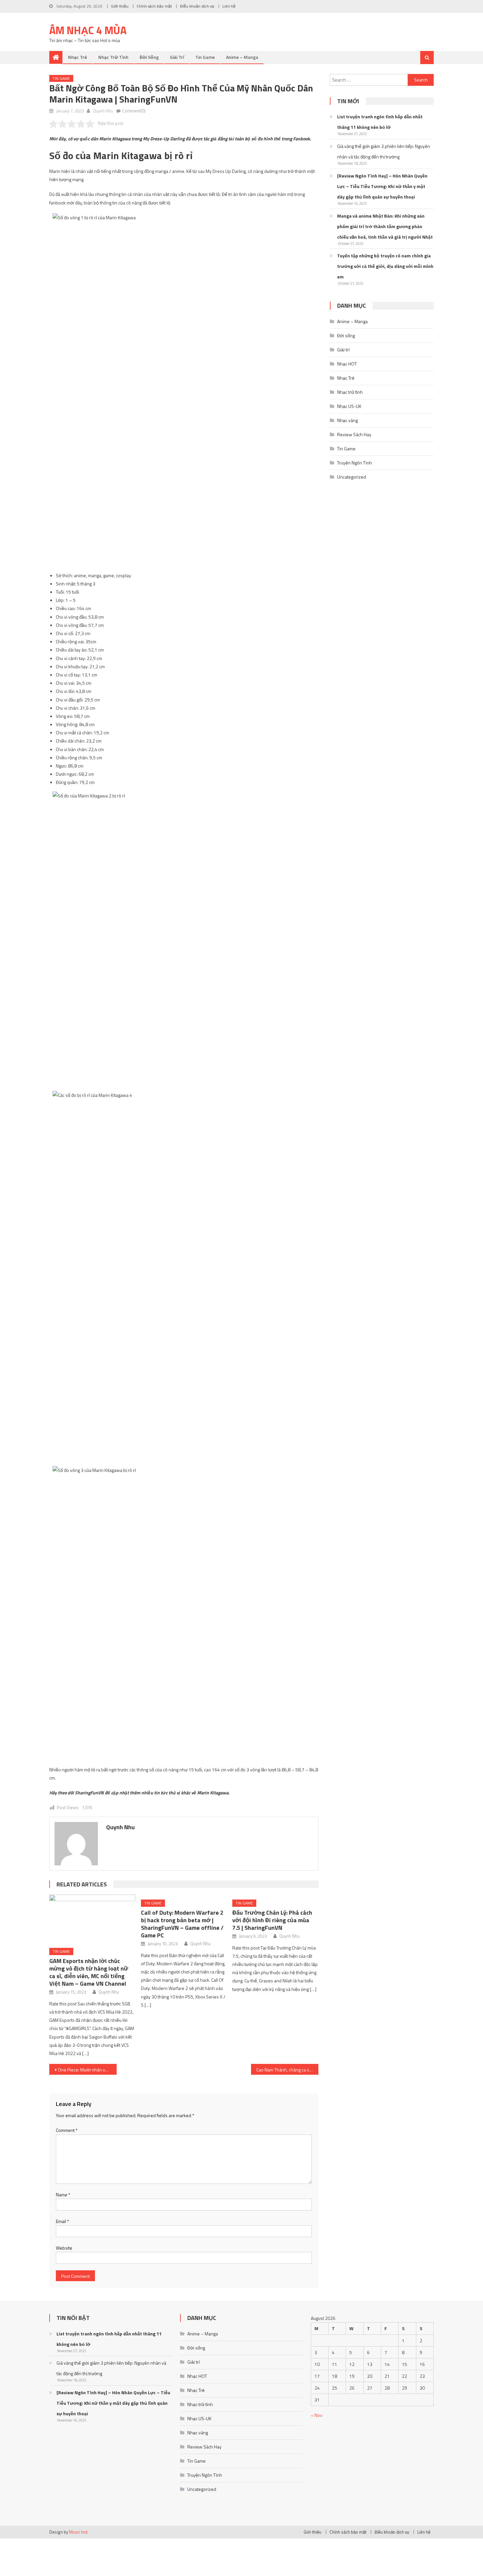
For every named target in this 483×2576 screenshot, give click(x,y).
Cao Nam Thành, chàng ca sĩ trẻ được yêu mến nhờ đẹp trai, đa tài (287, 2070)
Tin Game (205, 57)
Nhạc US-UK (349, 406)
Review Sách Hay (354, 434)
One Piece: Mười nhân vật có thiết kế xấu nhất (87, 2070)
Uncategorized (352, 477)
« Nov (317, 2415)
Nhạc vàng (347, 420)
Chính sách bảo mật (154, 6)
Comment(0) (134, 111)
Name (63, 2195)
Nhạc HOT (347, 364)
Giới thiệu (120, 6)
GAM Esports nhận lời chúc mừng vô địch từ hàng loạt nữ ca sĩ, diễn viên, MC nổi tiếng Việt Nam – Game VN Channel (89, 1972)
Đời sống (149, 57)
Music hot (78, 2532)
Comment (67, 2130)
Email (62, 2221)
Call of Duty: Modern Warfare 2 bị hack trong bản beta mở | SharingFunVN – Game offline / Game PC (182, 1924)
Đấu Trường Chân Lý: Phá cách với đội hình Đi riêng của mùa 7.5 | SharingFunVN (272, 1920)
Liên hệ (229, 6)
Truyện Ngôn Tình (355, 463)
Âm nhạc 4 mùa (88, 30)
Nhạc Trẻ (78, 57)
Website (64, 2248)
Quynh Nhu (103, 111)
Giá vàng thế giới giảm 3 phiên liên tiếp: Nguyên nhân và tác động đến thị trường (384, 151)
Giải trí (177, 57)
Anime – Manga (242, 57)
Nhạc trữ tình (113, 57)
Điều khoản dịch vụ (197, 6)
